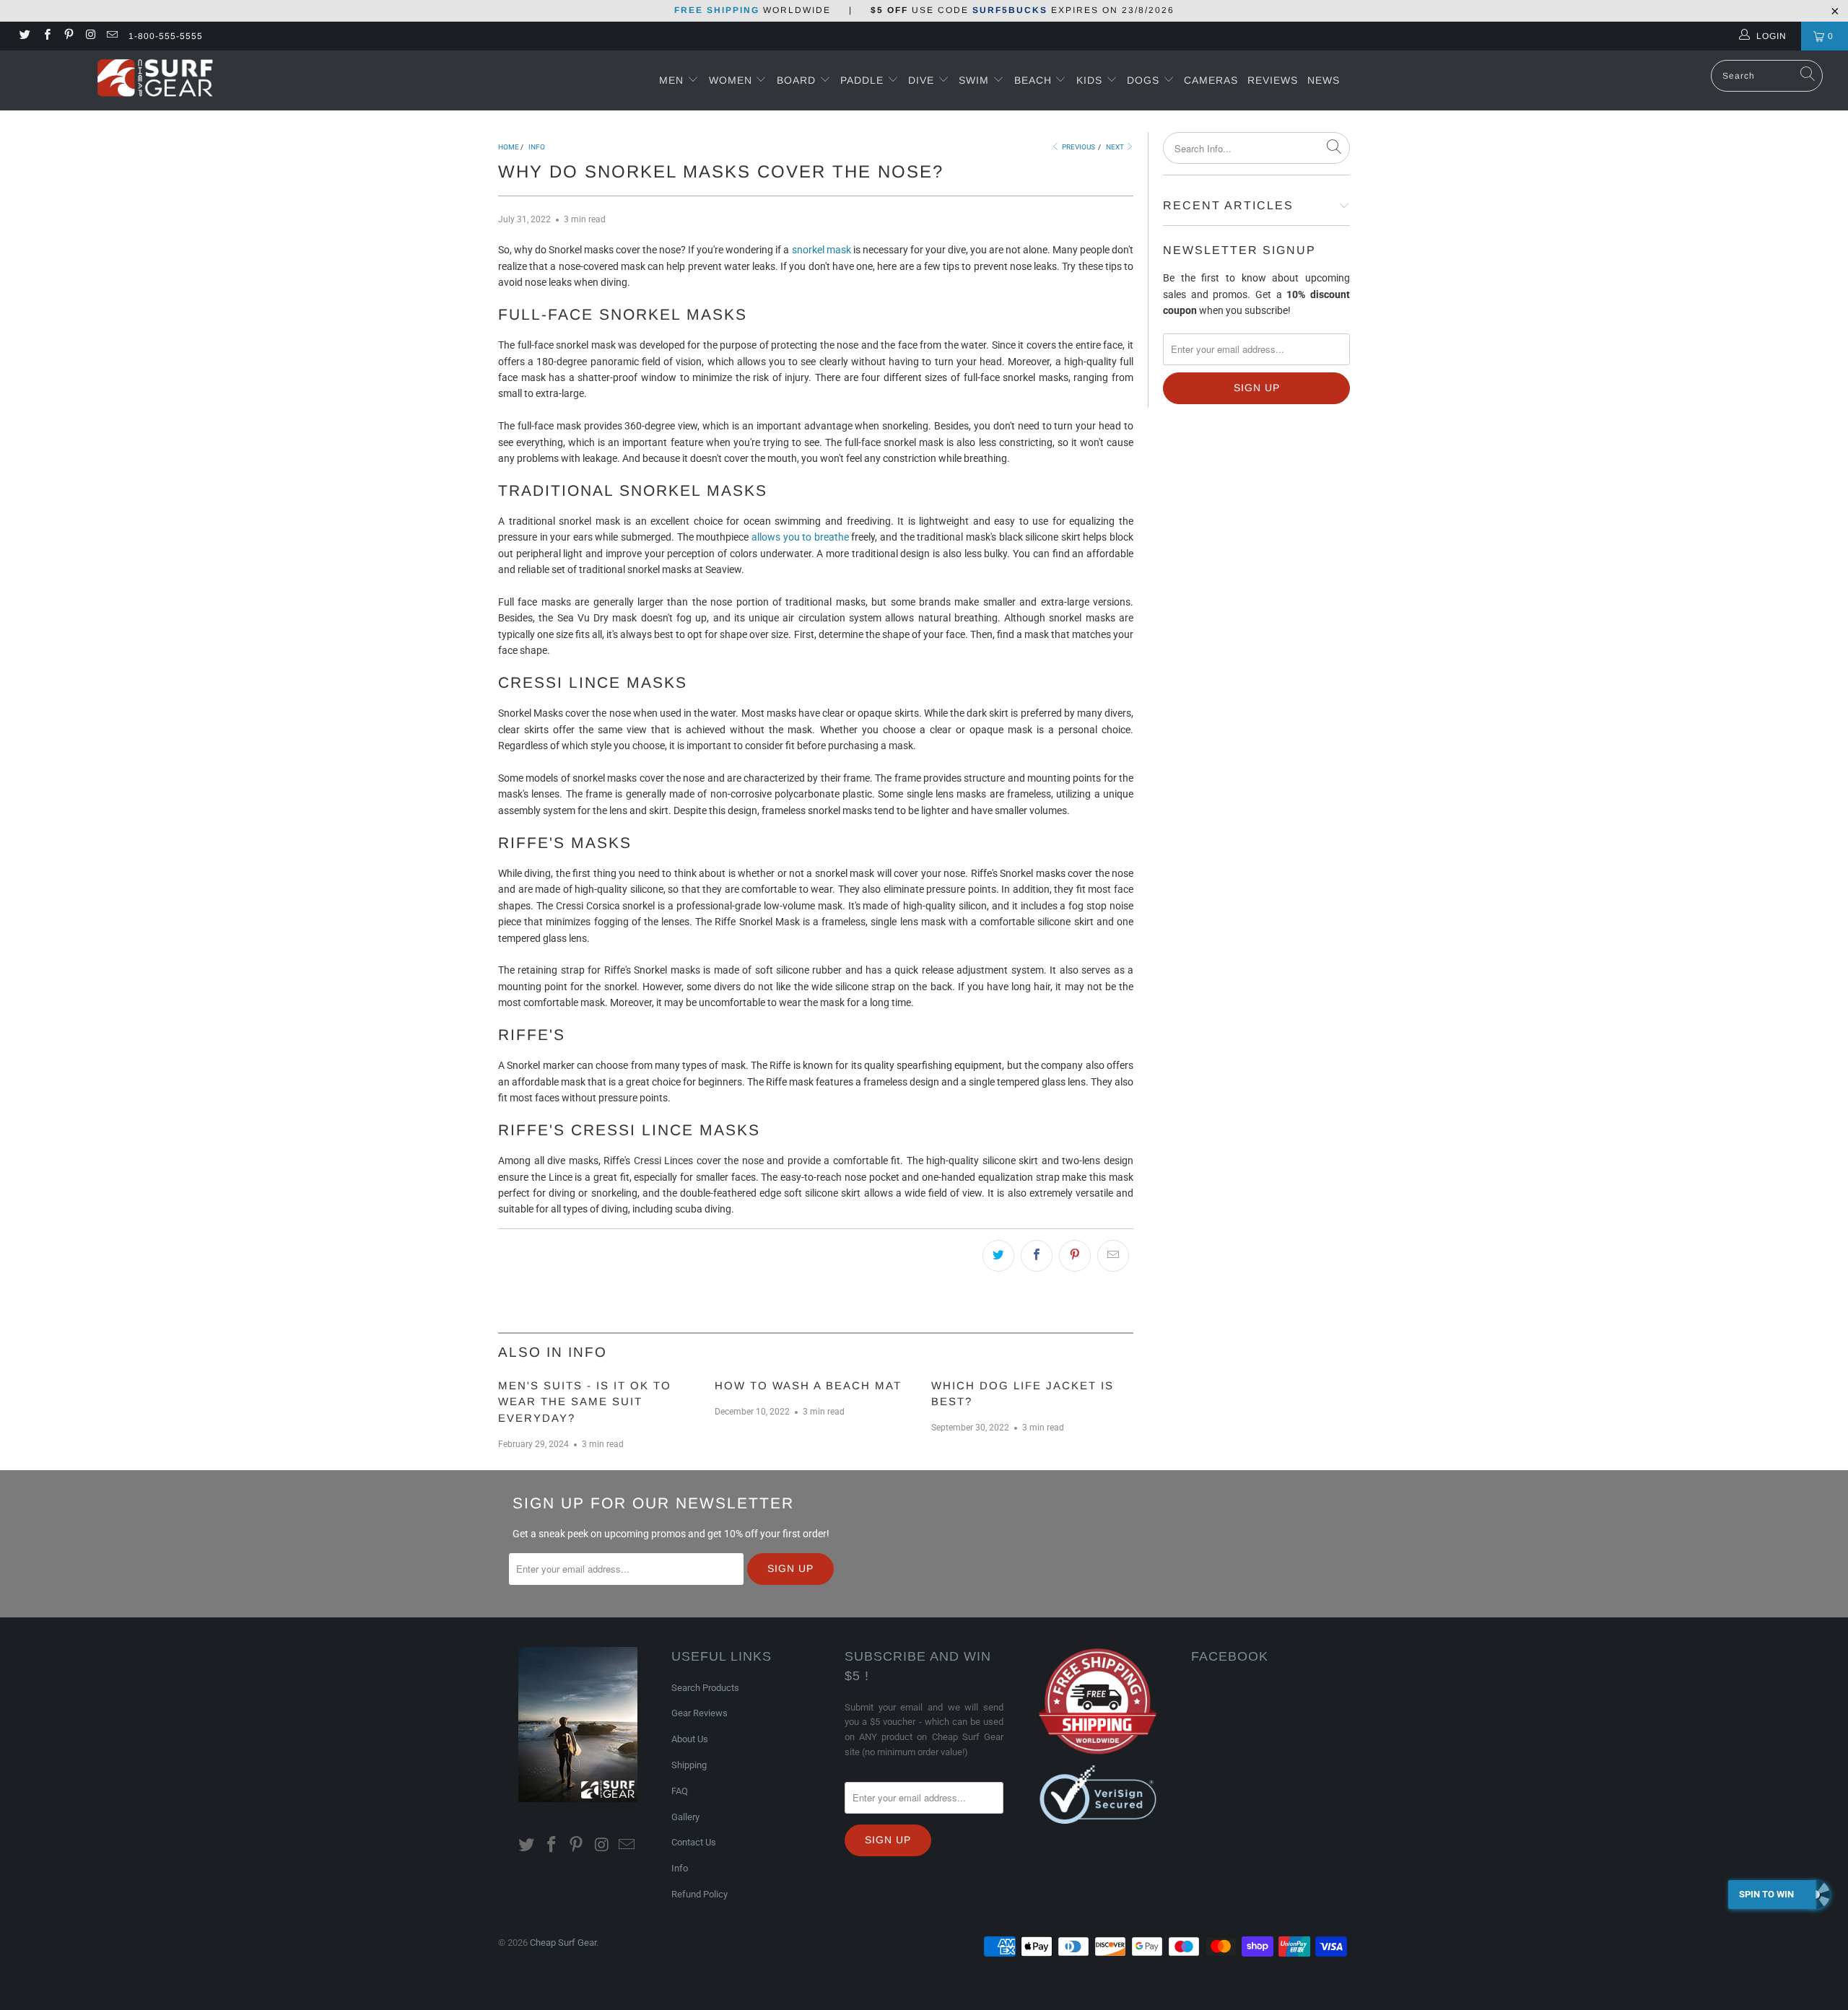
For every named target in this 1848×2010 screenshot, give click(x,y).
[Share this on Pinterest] (1075, 1256)
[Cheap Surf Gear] (155, 80)
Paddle (862, 80)
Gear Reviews (699, 1713)
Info (680, 1868)
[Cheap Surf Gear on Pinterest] (68, 36)
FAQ (680, 1791)
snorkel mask (821, 250)
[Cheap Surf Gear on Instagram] (90, 36)
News (1324, 80)
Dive (921, 80)
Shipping (689, 1765)
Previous (1078, 147)
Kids (1091, 80)
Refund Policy (699, 1894)
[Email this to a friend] (1113, 1256)
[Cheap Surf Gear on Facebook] (46, 36)
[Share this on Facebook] (1037, 1256)
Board (796, 80)
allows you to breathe (800, 537)
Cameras (1211, 80)
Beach (1035, 80)
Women (731, 80)
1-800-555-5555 (166, 36)
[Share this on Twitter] (998, 1256)
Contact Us (694, 1842)
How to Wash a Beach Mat (808, 1385)
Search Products (705, 1688)
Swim (976, 80)
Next (1116, 147)
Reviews (1273, 80)
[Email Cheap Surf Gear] (112, 36)
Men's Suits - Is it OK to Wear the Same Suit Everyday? (585, 1402)
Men (671, 80)
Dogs (1145, 80)
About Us (690, 1739)
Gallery (685, 1817)
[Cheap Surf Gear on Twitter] (24, 36)
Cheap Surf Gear (563, 1943)
